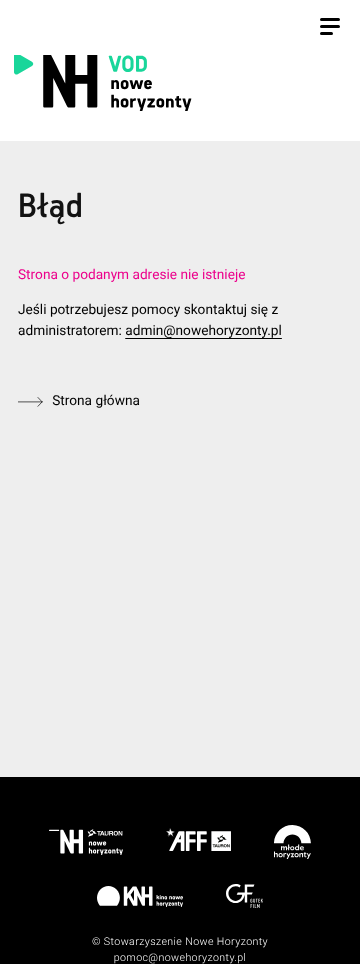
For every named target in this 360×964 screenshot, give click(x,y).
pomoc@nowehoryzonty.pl (180, 957)
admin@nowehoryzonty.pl (203, 331)
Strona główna (96, 401)
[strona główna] (176, 82)
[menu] (330, 29)
